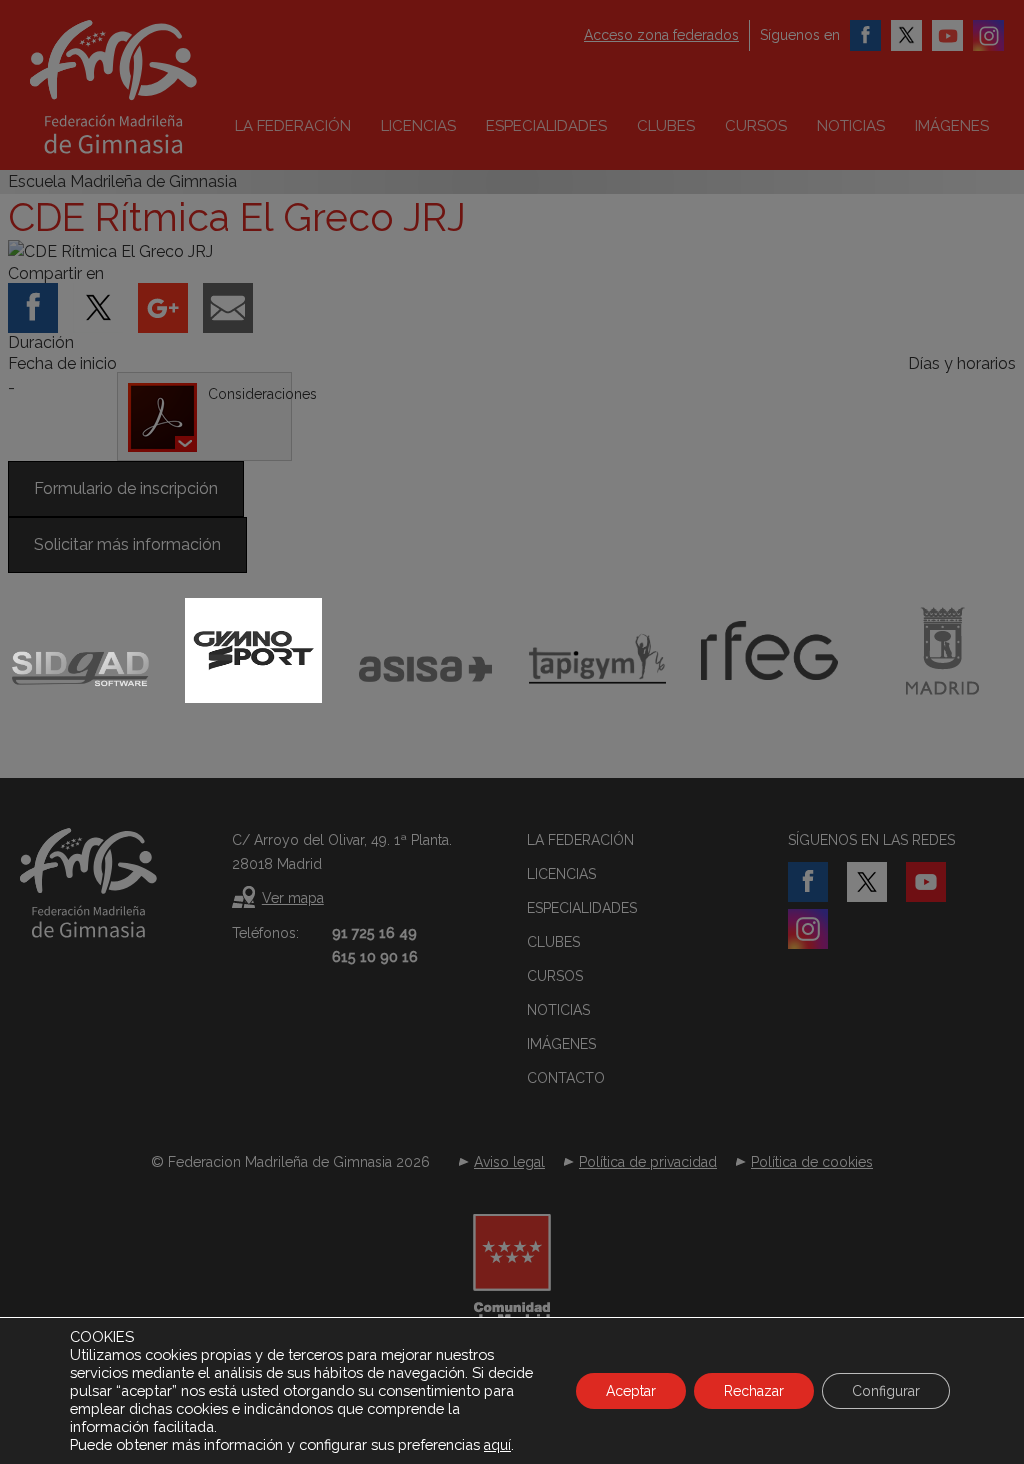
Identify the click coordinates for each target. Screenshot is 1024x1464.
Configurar (886, 1391)
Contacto (566, 1078)
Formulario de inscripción (126, 488)
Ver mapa (293, 898)
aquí (497, 1445)
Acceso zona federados (661, 35)
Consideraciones (250, 394)
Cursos (756, 126)
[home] (155, 87)
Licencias (418, 126)
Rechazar (754, 1391)
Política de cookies (812, 1162)
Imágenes (952, 126)
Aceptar (631, 1391)
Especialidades (546, 126)
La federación (293, 126)
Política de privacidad (648, 1162)
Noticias (851, 126)
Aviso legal (509, 1162)
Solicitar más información (127, 544)
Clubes (666, 126)
